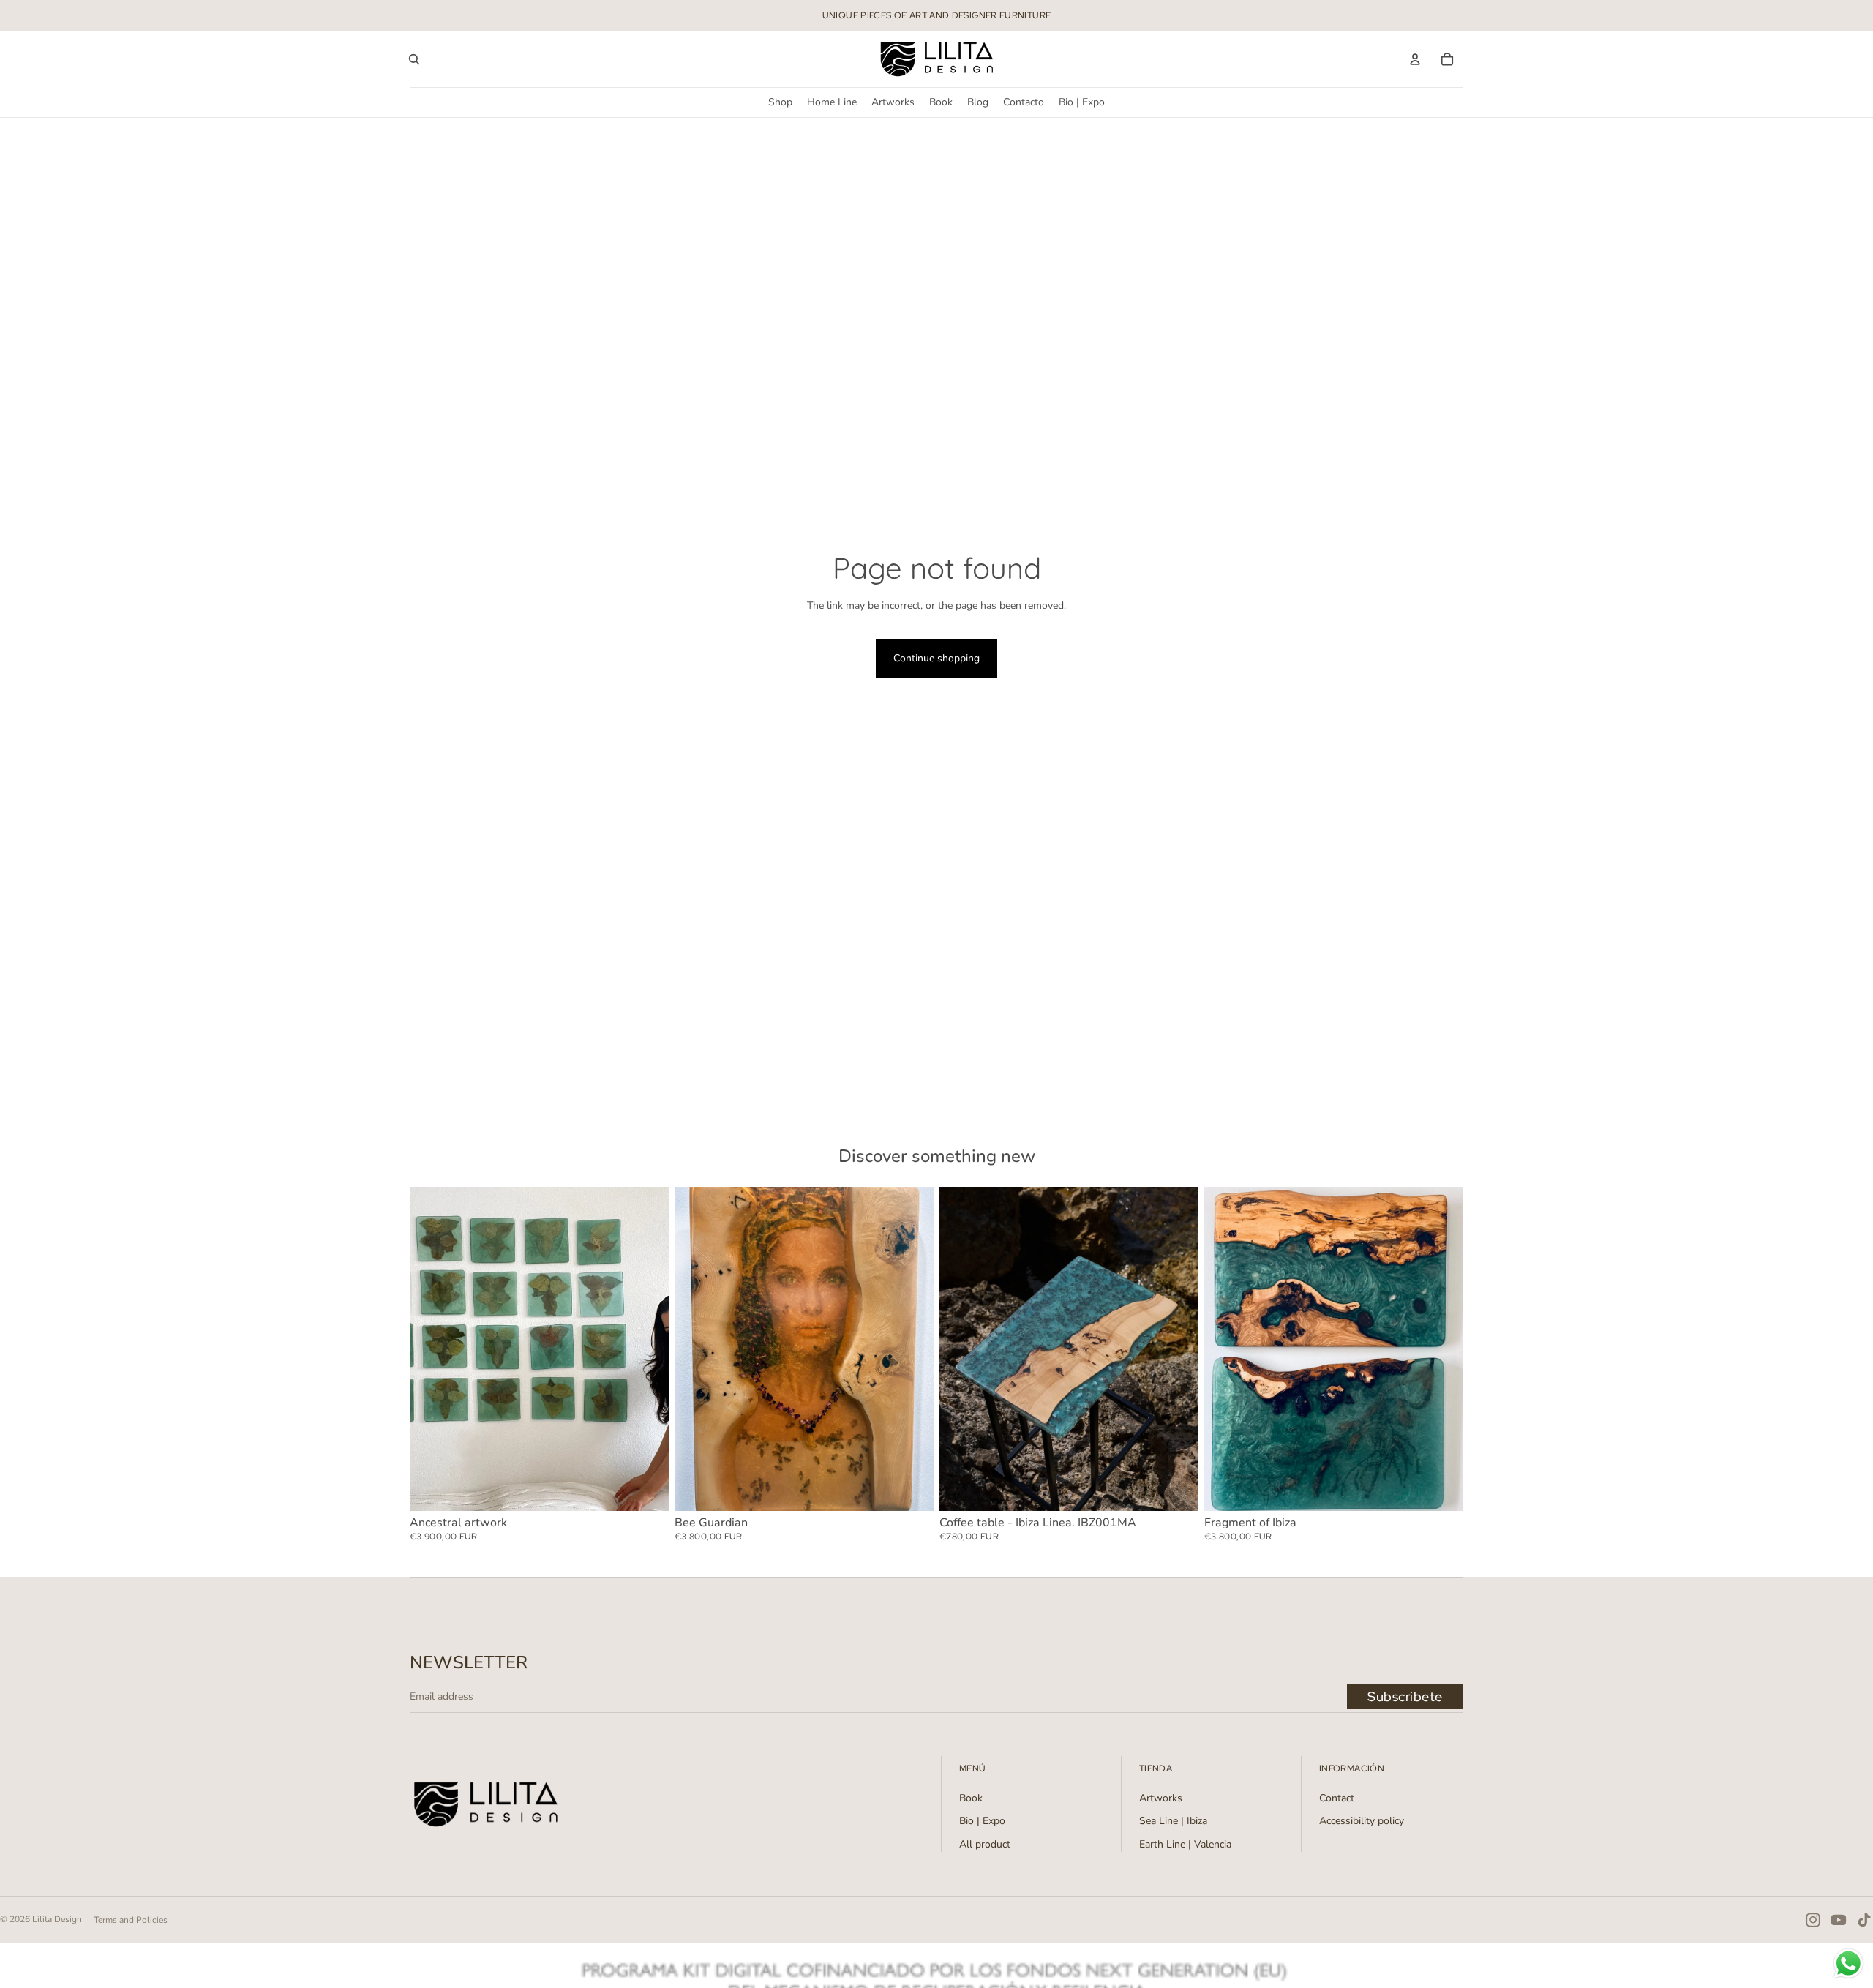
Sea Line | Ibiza (1173, 1821)
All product (985, 1844)
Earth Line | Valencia (1185, 1844)
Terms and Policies (131, 1920)
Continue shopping (936, 658)
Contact (1337, 1798)
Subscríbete (1405, 1696)
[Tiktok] (1864, 1920)
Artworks (1161, 1798)
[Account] (1415, 59)
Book (971, 1798)
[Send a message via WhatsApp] (1848, 1963)
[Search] (414, 59)
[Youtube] (1839, 1920)
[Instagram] (1813, 1920)
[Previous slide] (432, 1349)
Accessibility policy (1362, 1821)
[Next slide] (647, 1349)
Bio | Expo (982, 1821)
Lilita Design (57, 1919)
